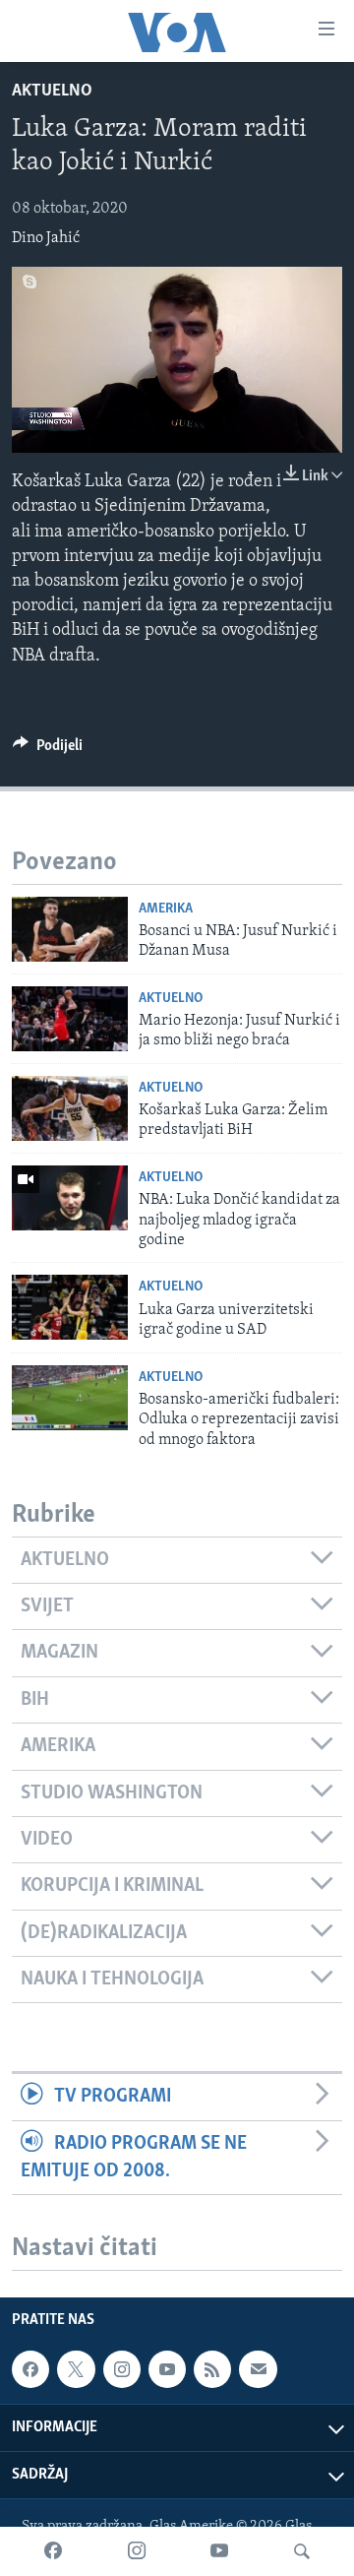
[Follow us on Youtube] (167, 2369)
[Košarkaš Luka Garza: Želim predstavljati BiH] (70, 1108)
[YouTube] (219, 2551)
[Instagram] (137, 2551)
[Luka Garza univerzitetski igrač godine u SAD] (70, 1307)
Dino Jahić (46, 238)
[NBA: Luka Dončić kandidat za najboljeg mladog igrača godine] (70, 1198)
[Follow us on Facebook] (30, 2369)
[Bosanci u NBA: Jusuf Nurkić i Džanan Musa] (70, 929)
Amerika (166, 909)
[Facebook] (53, 2551)
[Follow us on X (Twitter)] (76, 2369)
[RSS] (212, 2369)
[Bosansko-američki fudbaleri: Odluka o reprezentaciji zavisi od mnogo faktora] (70, 1398)
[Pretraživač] (302, 2551)
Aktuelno (52, 92)
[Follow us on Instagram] (122, 2369)
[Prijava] (258, 2369)
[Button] (48, 750)
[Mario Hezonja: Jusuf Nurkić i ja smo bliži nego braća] (70, 1019)
